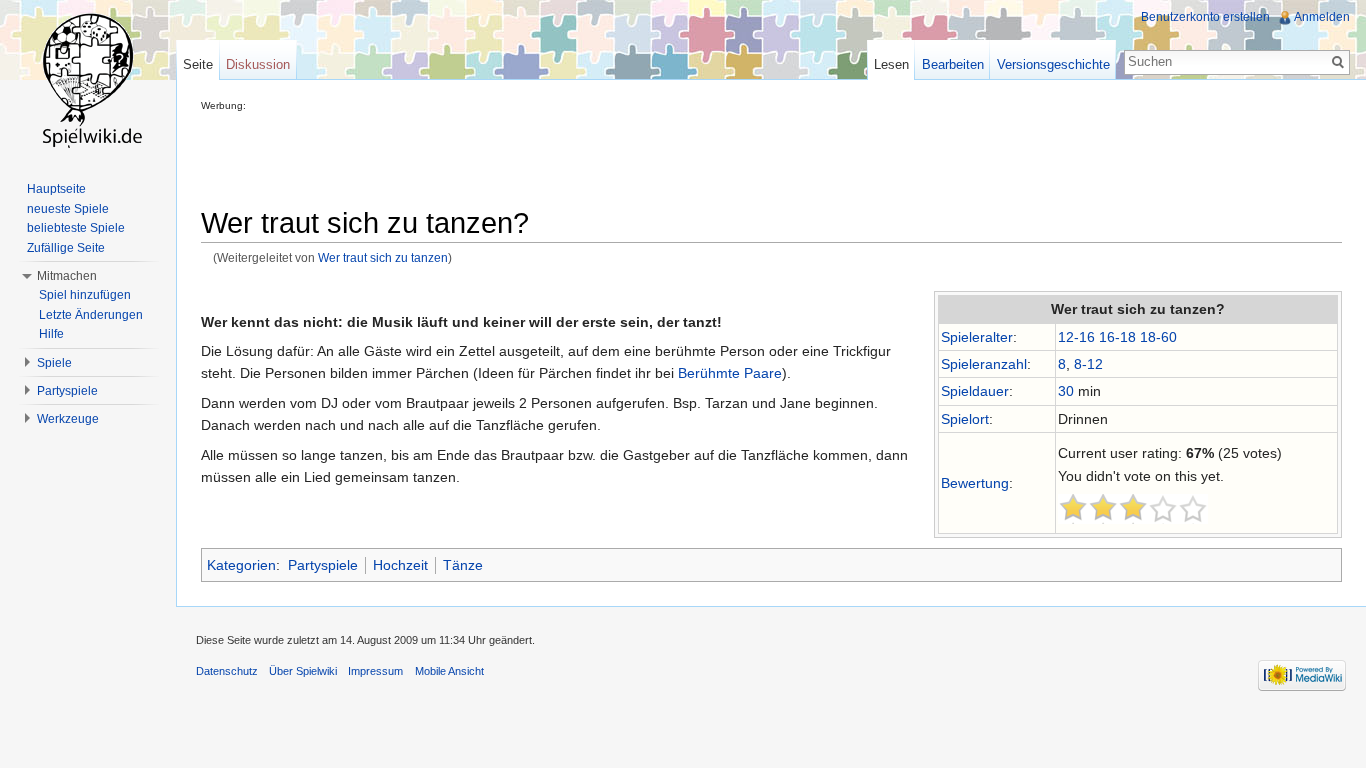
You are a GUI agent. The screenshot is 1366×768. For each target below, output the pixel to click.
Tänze (463, 565)
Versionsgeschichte (1053, 64)
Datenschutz (227, 671)
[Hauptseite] (88, 80)
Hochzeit (400, 565)
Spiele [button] (54, 363)
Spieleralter (977, 337)
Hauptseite (56, 189)
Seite (198, 64)
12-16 (1076, 337)
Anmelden (1322, 17)
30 (1066, 391)
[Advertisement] (565, 156)
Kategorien (241, 565)
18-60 (1158, 337)
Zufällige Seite (66, 248)
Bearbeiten (953, 64)
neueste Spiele (68, 209)
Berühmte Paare (730, 373)
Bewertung (975, 483)
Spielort (965, 419)
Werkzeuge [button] (68, 419)
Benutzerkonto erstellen (1205, 17)
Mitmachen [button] (67, 276)
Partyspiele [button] (67, 391)
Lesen (891, 64)
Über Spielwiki (303, 671)
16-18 (1117, 337)
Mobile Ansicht (449, 671)
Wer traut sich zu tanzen (383, 257)
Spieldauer (975, 391)
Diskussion (258, 64)
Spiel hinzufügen (85, 295)
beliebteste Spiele (76, 228)
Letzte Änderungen (91, 315)
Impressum (375, 671)
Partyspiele (323, 565)
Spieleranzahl (984, 364)
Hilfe (51, 334)
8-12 (1088, 364)
